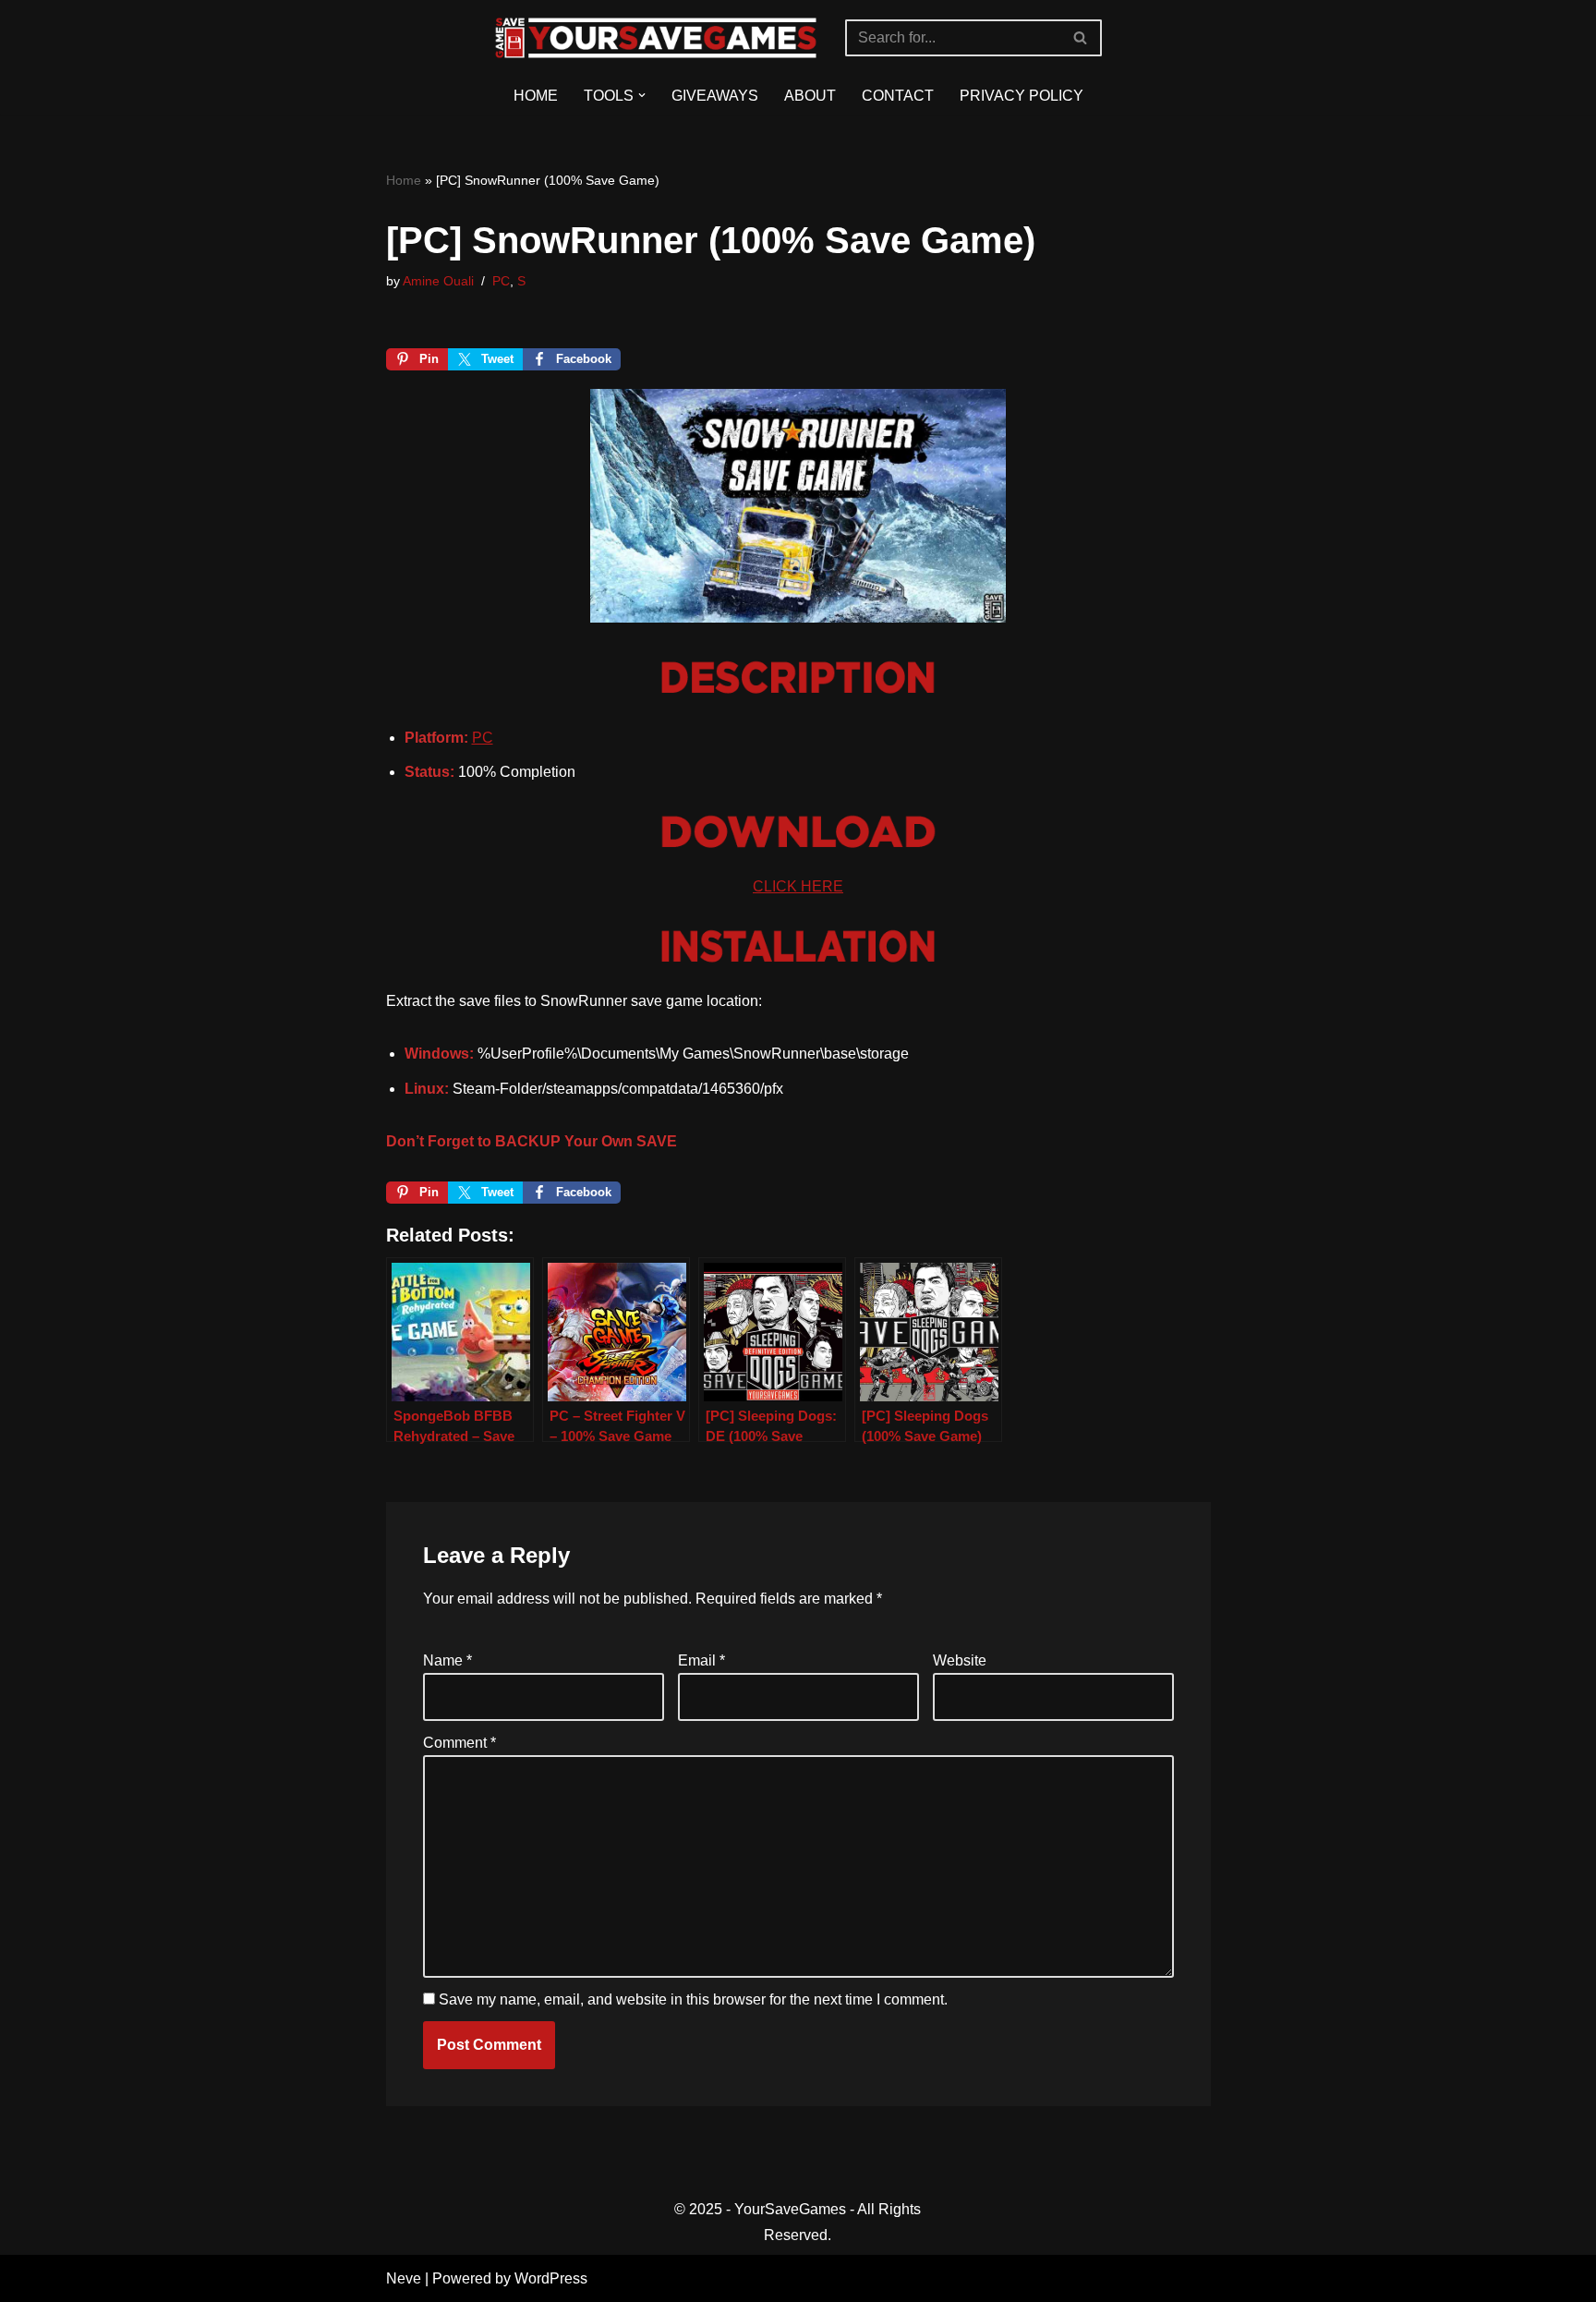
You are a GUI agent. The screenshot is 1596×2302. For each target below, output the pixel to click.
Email (701, 1660)
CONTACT (898, 96)
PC (501, 281)
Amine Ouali (438, 281)
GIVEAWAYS (715, 96)
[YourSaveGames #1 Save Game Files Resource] (656, 38)
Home (404, 180)
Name (447, 1660)
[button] (642, 95)
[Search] (1081, 38)
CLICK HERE (798, 886)
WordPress (551, 2278)
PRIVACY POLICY (1022, 96)
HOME (536, 96)
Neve (404, 2278)
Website (960, 1660)
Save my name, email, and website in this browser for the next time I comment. (693, 1999)
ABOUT (810, 96)
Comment (459, 1743)
